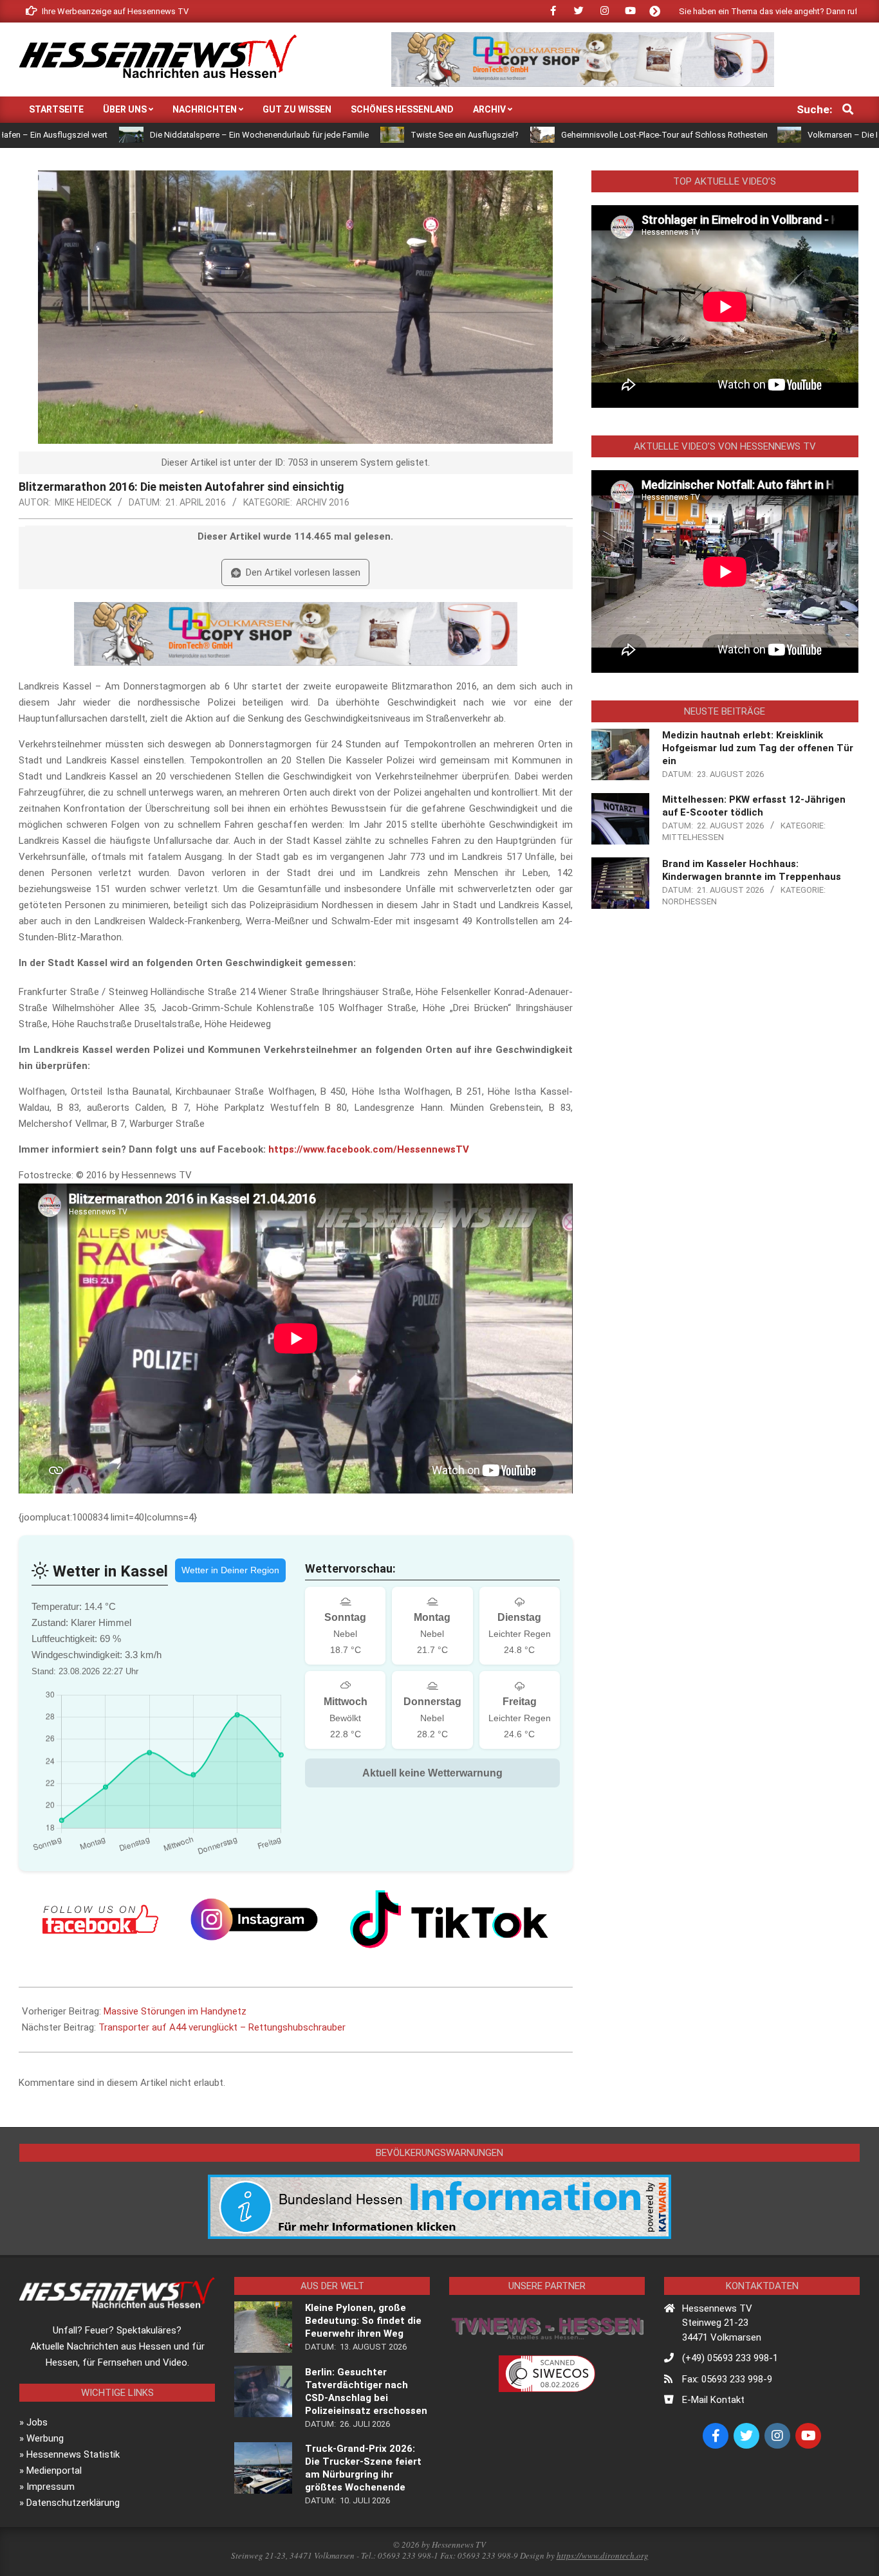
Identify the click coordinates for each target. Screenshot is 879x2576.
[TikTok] (449, 1919)
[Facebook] (100, 1919)
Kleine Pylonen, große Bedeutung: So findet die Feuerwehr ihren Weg (363, 2321)
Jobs (37, 2422)
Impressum (51, 2487)
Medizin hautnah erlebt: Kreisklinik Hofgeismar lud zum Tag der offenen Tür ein (758, 748)
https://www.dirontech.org (603, 2555)
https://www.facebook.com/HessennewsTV (369, 1149)
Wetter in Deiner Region (230, 1570)
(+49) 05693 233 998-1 (730, 2358)
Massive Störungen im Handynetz (175, 2011)
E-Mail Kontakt (713, 2400)
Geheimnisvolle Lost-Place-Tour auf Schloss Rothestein (544, 135)
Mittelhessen (693, 837)
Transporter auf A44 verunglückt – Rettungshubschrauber (222, 2027)
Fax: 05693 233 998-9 (727, 2379)
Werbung (45, 2438)
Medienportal (54, 2471)
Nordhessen (689, 901)
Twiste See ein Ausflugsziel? (344, 135)
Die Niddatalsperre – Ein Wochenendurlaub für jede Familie (139, 135)
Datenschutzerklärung (73, 2503)
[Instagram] (254, 1919)
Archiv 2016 (323, 502)
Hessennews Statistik (73, 2454)
